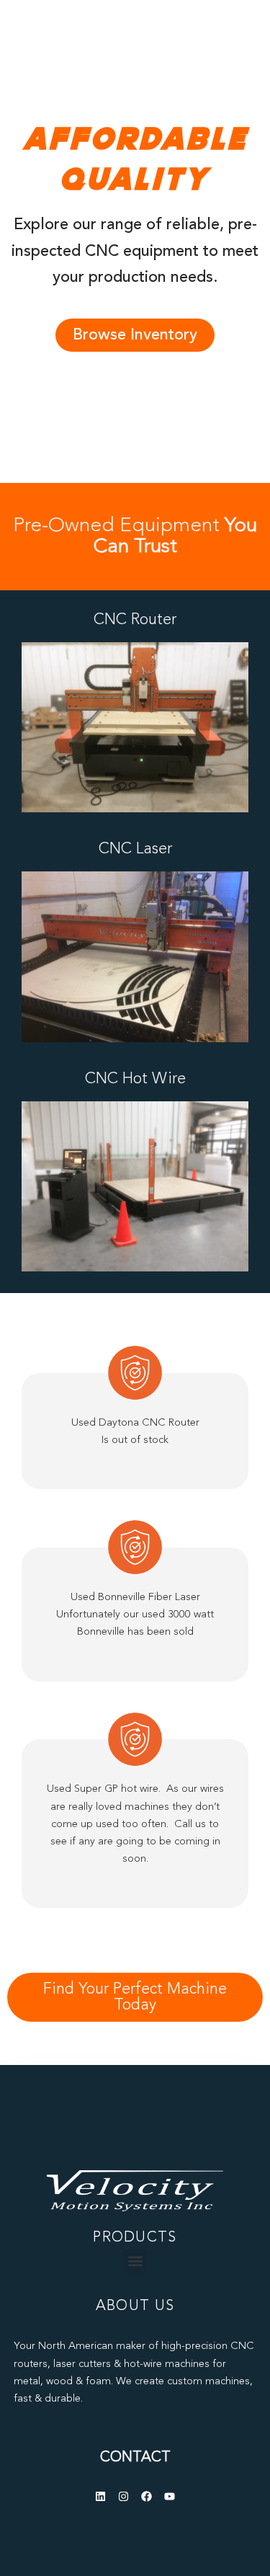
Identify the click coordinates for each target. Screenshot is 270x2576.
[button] (135, 2261)
